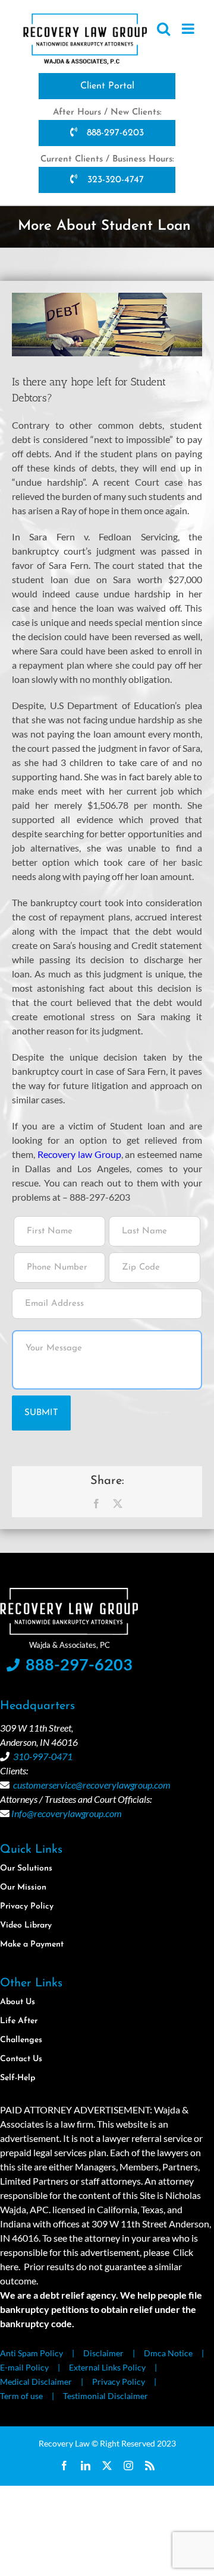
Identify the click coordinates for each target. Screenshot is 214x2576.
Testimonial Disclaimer (106, 2396)
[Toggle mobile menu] (189, 29)
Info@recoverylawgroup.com (67, 1813)
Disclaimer (103, 2353)
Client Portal (107, 86)
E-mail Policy (24, 2367)
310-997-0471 (43, 1756)
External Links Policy (107, 2367)
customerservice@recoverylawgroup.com (92, 1785)
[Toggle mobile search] (163, 29)
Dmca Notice (168, 2353)
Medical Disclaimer (36, 2382)
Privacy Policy (119, 2382)
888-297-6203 (114, 133)
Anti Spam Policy (32, 2353)
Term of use (21, 2396)
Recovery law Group (79, 1154)
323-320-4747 (114, 180)
